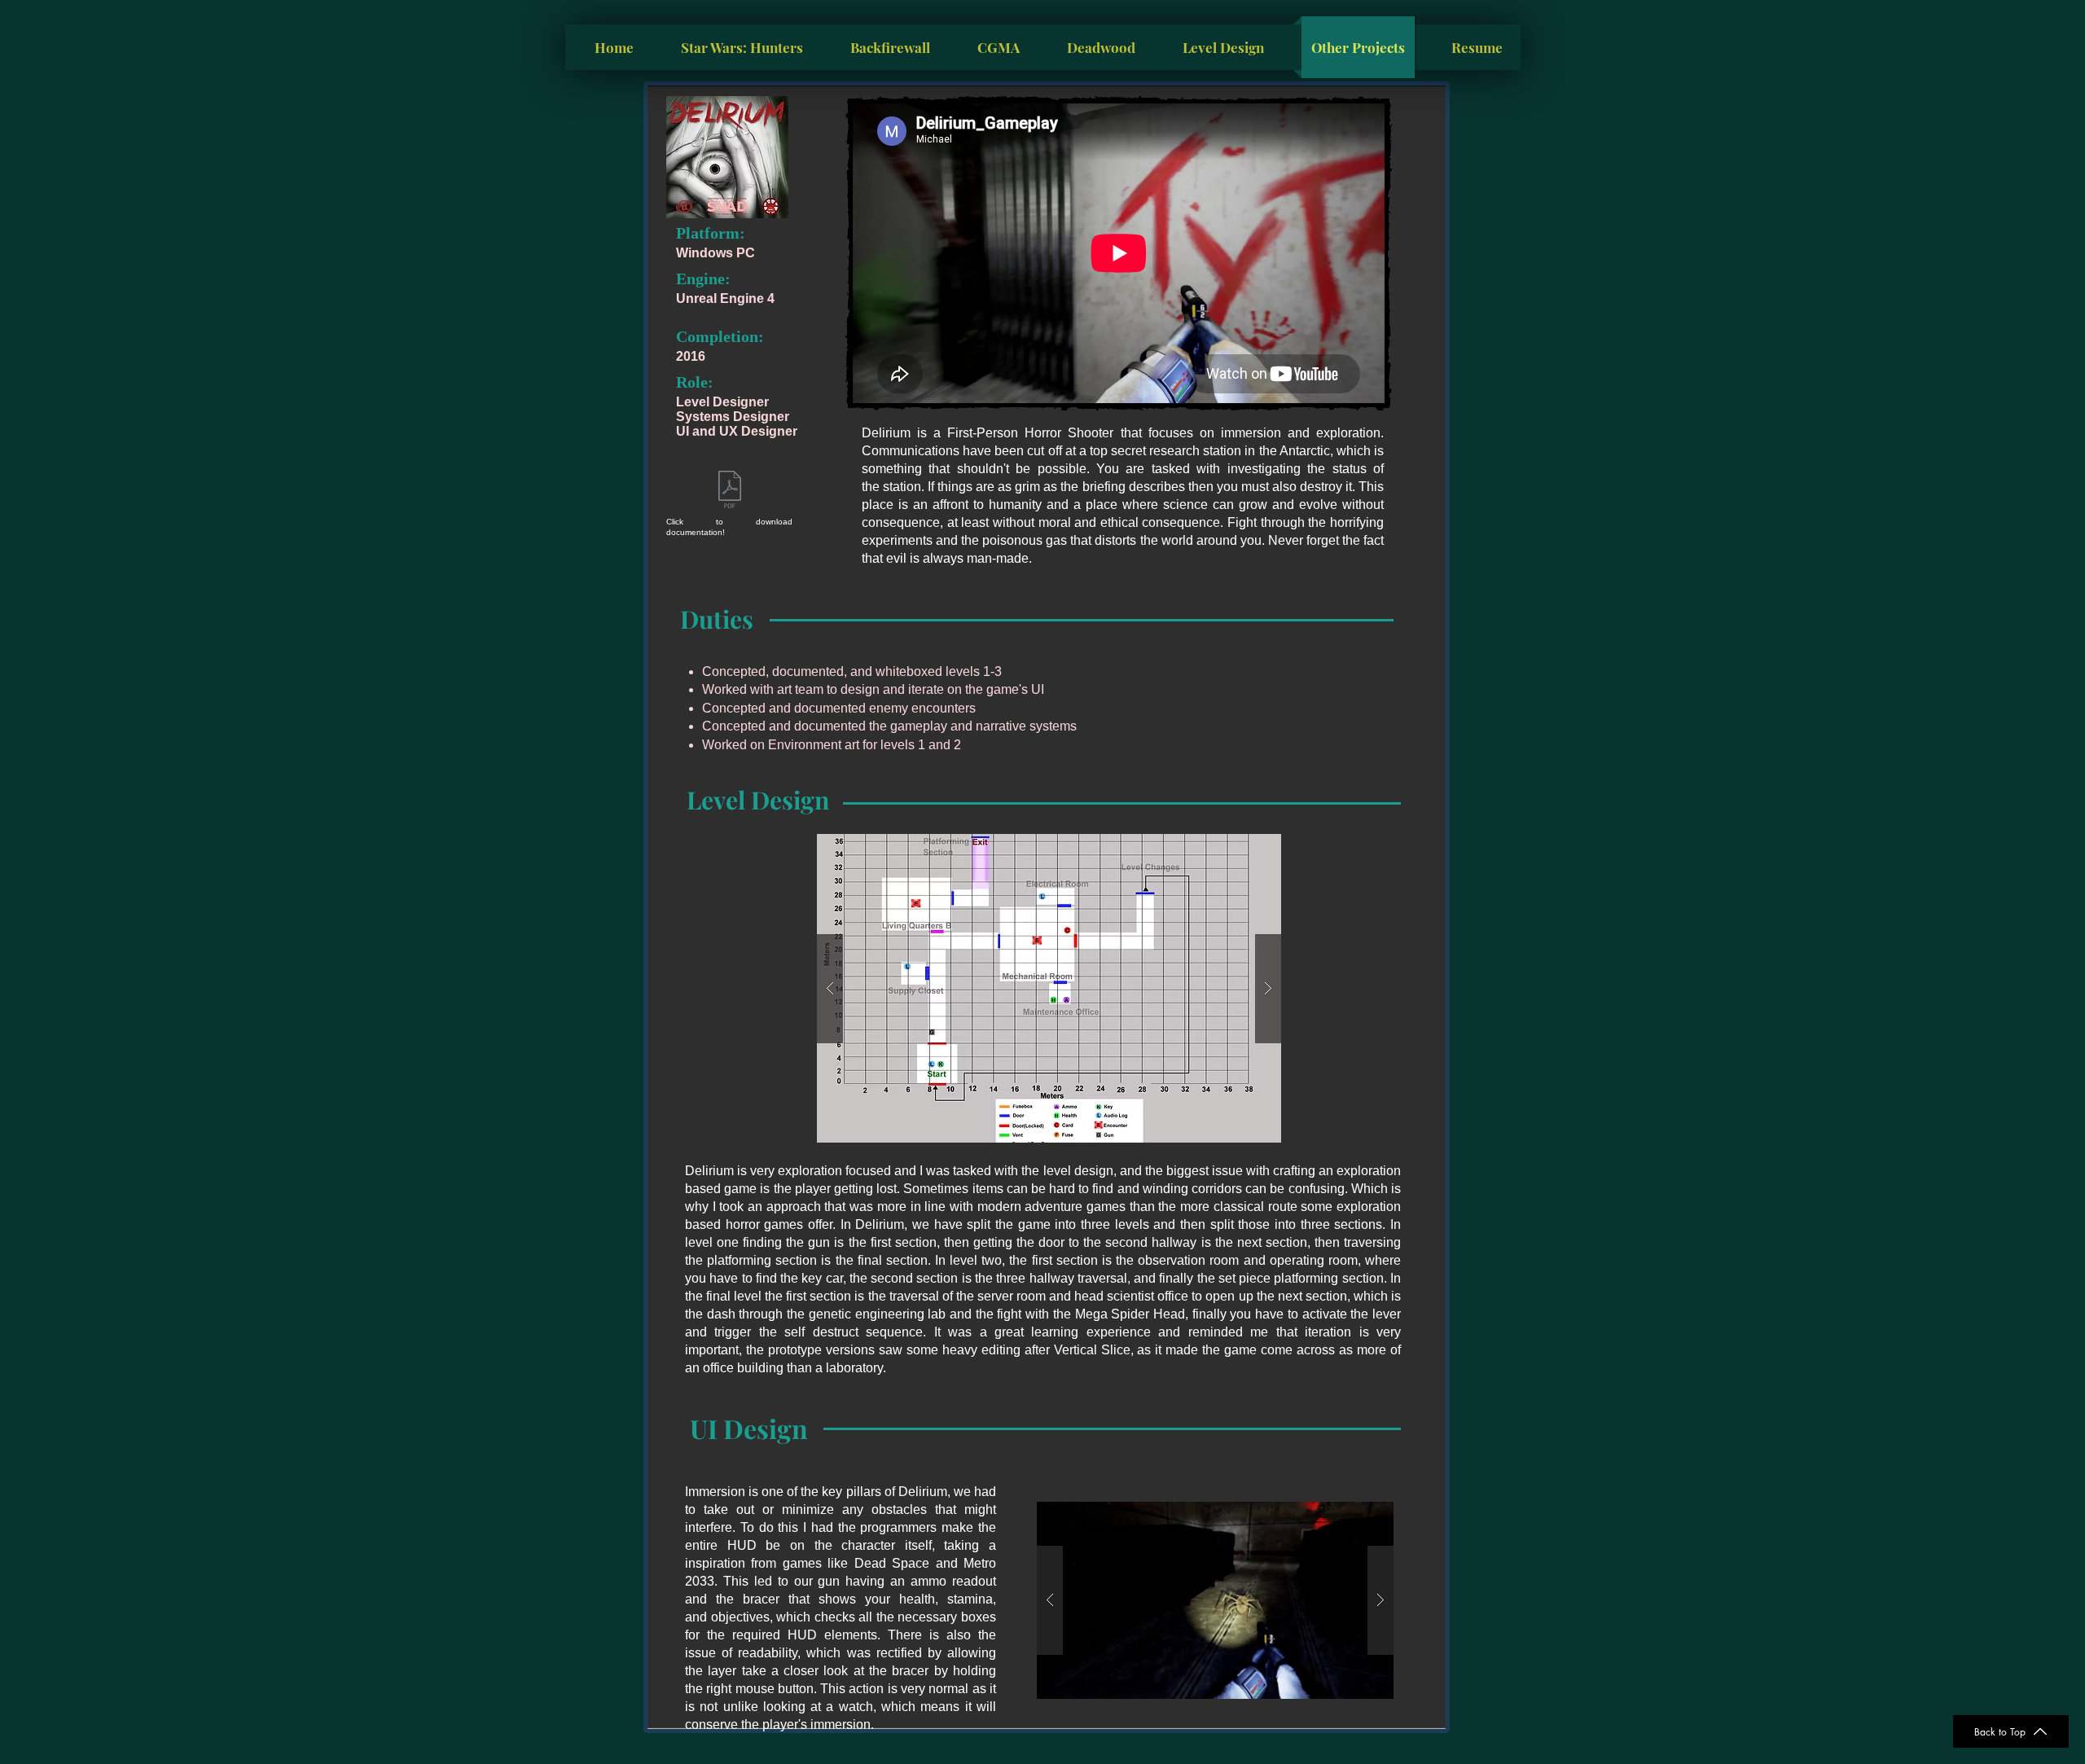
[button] (1049, 988)
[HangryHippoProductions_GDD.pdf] (730, 491)
